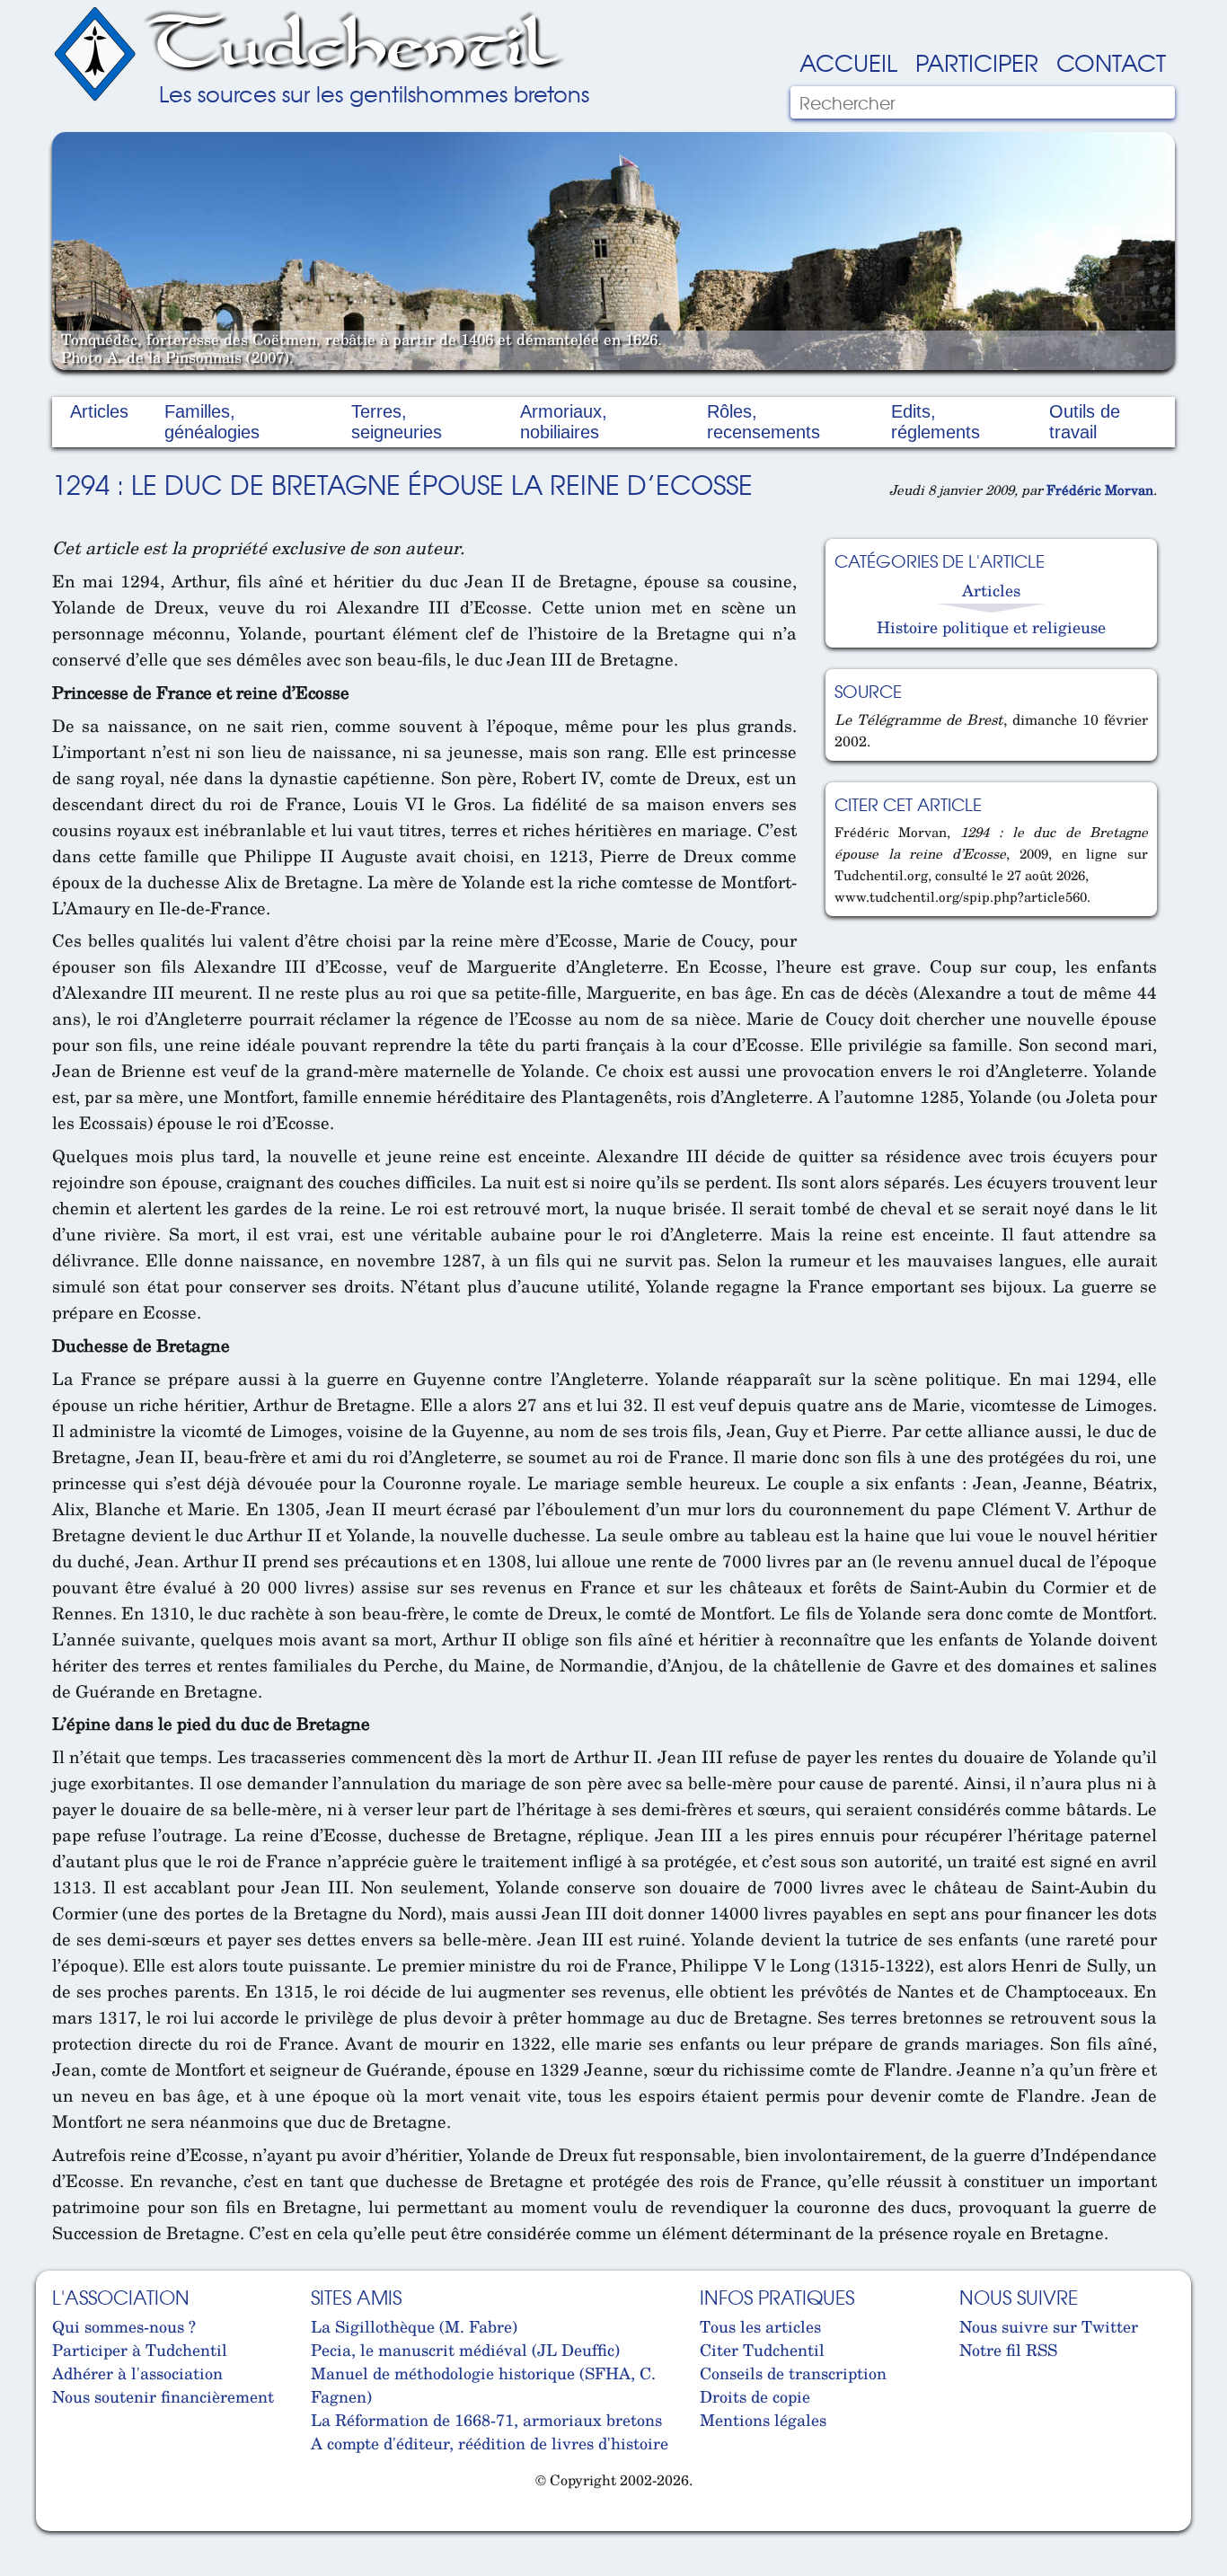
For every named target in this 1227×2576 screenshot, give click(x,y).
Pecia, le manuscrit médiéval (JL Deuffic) (465, 2350)
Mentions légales (763, 2420)
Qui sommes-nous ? (124, 2326)
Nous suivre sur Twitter (1049, 2326)
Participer (977, 62)
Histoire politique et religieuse (991, 627)
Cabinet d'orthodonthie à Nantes (66, 2523)
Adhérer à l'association (137, 2373)
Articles (99, 411)
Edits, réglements (936, 422)
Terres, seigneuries (397, 422)
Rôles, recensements (764, 422)
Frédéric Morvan (1100, 490)
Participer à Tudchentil (140, 2350)
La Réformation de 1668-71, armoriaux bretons (486, 2420)
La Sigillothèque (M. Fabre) (414, 2326)
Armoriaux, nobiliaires (564, 422)
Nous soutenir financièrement (163, 2396)
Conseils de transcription (793, 2373)
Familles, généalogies (212, 422)
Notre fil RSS (1008, 2350)
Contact (1111, 62)
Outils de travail (1085, 422)
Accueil (848, 62)
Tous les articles (760, 2326)
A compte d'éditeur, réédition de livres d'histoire (490, 2443)
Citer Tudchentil (762, 2350)
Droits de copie (755, 2396)
